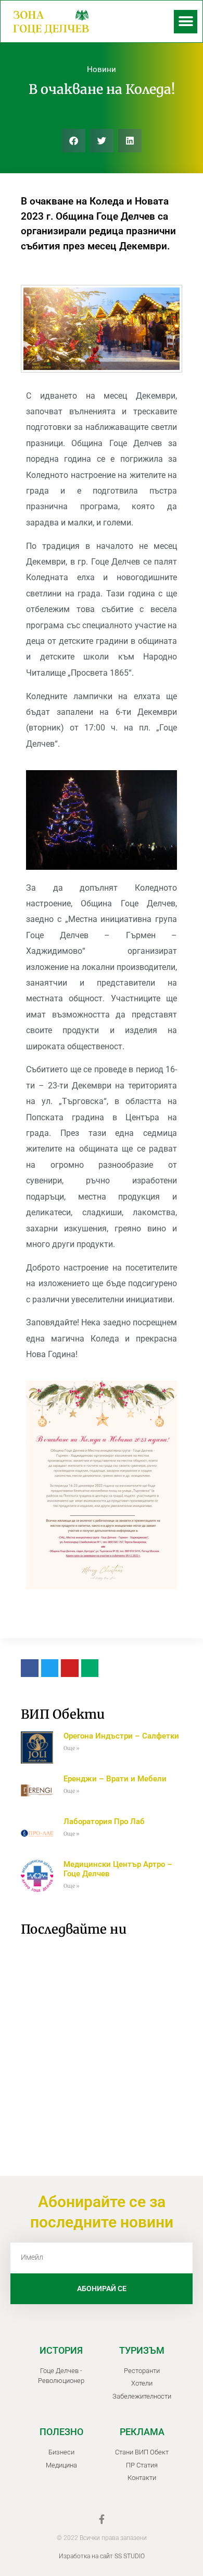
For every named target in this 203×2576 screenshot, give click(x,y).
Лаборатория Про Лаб (104, 1822)
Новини (102, 69)
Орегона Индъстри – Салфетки (121, 1736)
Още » (72, 1748)
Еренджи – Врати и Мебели (115, 1779)
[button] (186, 22)
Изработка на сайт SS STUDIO (102, 2556)
